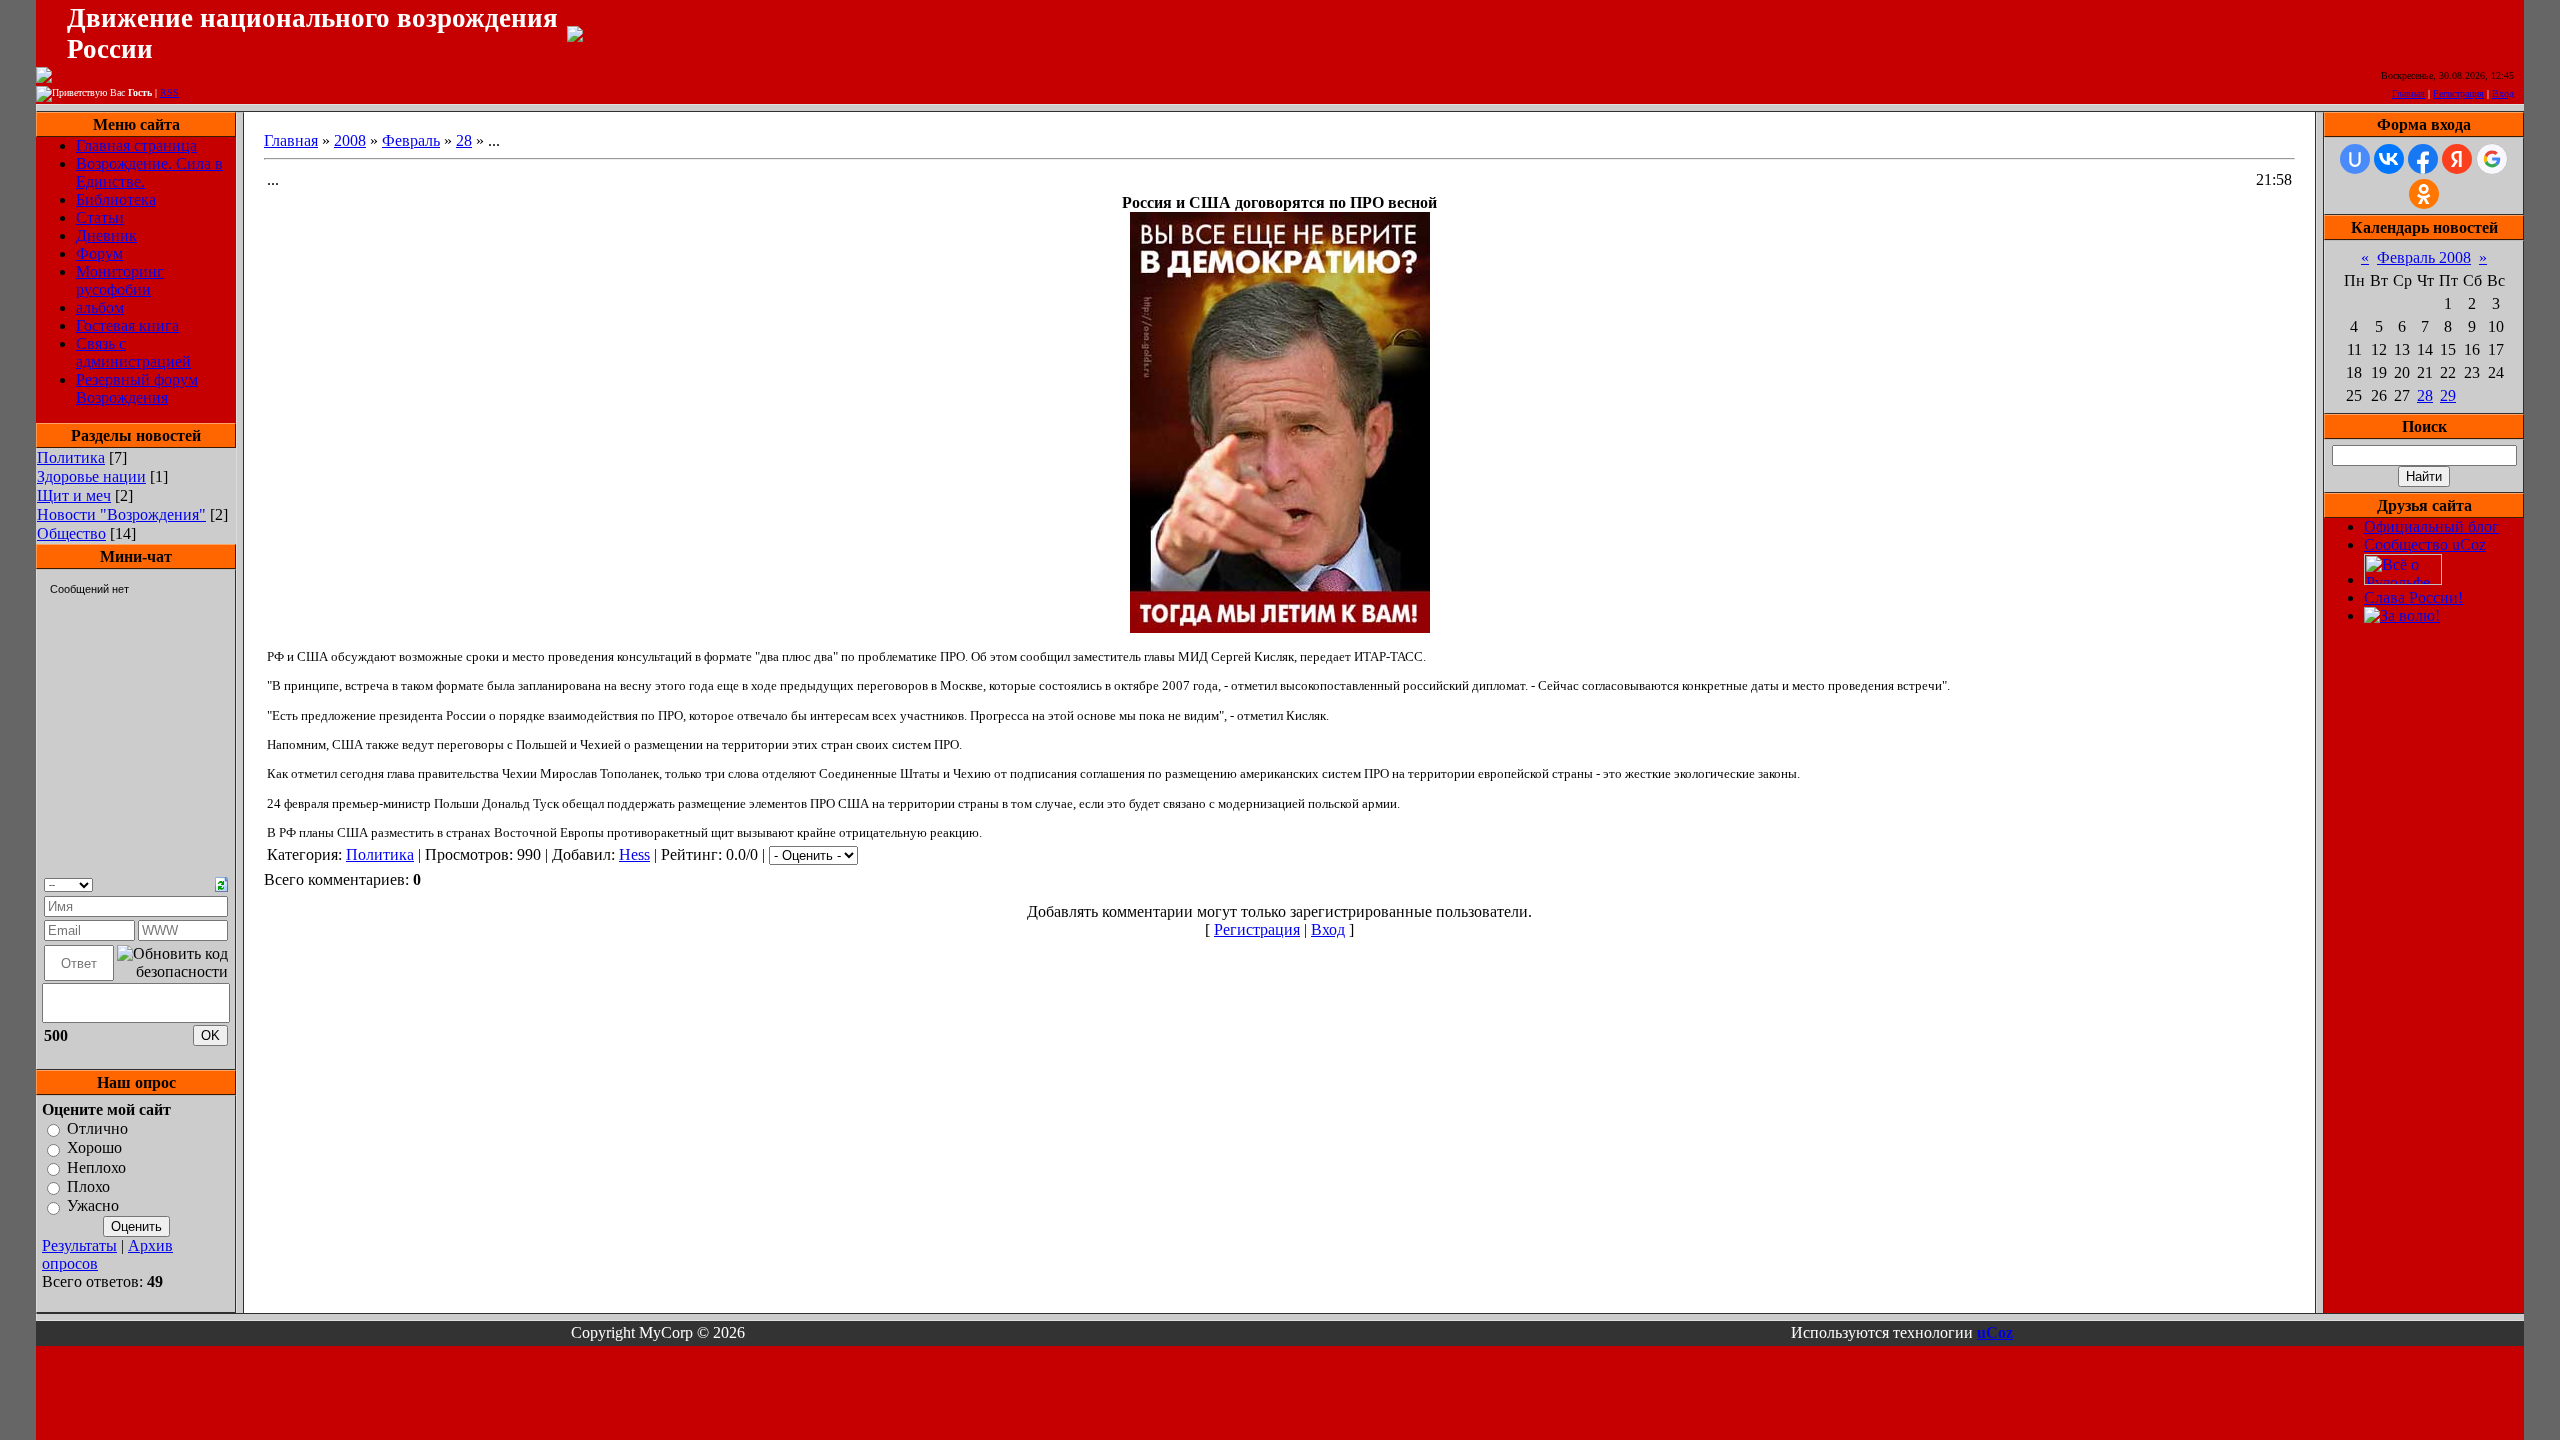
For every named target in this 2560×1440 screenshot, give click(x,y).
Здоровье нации (91, 476)
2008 (350, 140)
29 (2448, 395)
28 (464, 140)
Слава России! (2413, 597)
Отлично (97, 1128)
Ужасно (93, 1206)
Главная (2408, 93)
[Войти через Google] (2492, 159)
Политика (71, 457)
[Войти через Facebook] (2423, 159)
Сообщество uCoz (2425, 544)
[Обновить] (221, 882)
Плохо (88, 1186)
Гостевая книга (127, 325)
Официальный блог (2431, 526)
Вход (2503, 93)
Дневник (106, 235)
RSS (169, 92)
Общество (71, 533)
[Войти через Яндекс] (2457, 159)
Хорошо (94, 1148)
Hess (634, 854)
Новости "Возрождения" (121, 514)
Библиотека (116, 199)
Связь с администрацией (133, 352)
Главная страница (136, 145)
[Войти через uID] (2355, 159)
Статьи (100, 217)
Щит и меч (74, 495)
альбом (100, 307)
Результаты (79, 1245)
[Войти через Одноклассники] (2424, 194)
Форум (99, 253)
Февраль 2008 (2424, 257)
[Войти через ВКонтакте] (2389, 159)
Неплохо (96, 1167)
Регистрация (2458, 93)
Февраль (411, 140)
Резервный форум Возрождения (137, 388)
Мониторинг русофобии (120, 280)
